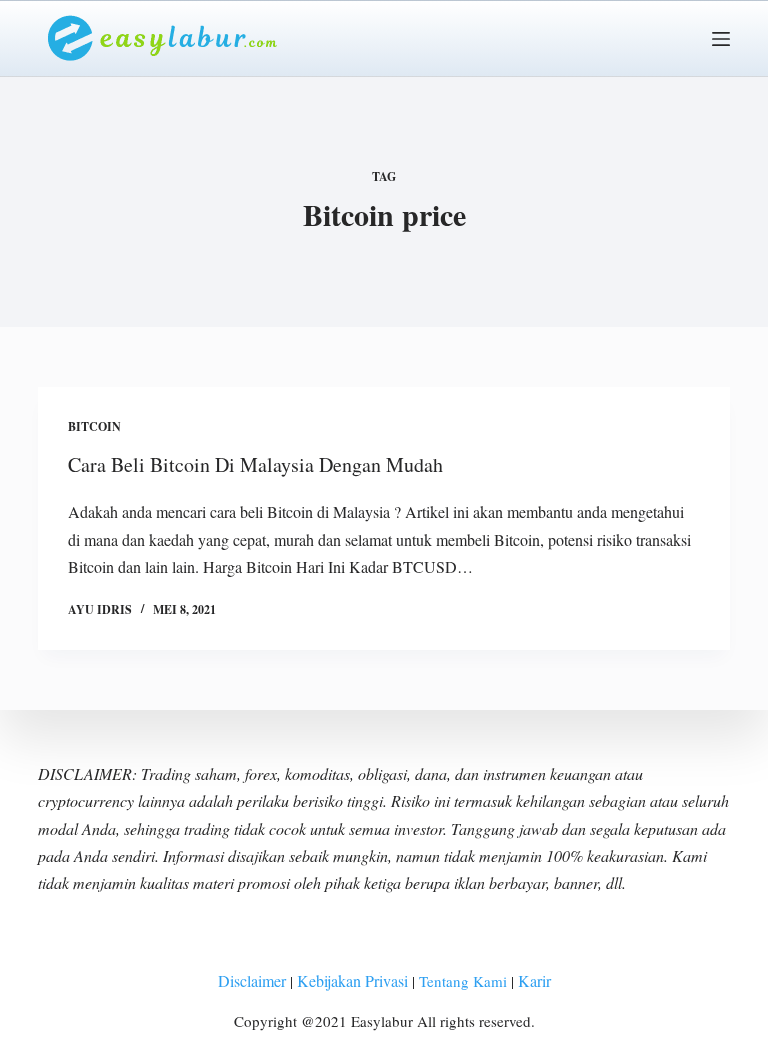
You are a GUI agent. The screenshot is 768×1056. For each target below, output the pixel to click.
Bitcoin (94, 426)
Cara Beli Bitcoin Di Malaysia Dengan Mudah (255, 464)
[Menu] (721, 39)
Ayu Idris (100, 609)
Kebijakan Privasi (352, 980)
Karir (534, 980)
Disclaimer (252, 980)
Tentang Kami (461, 981)
